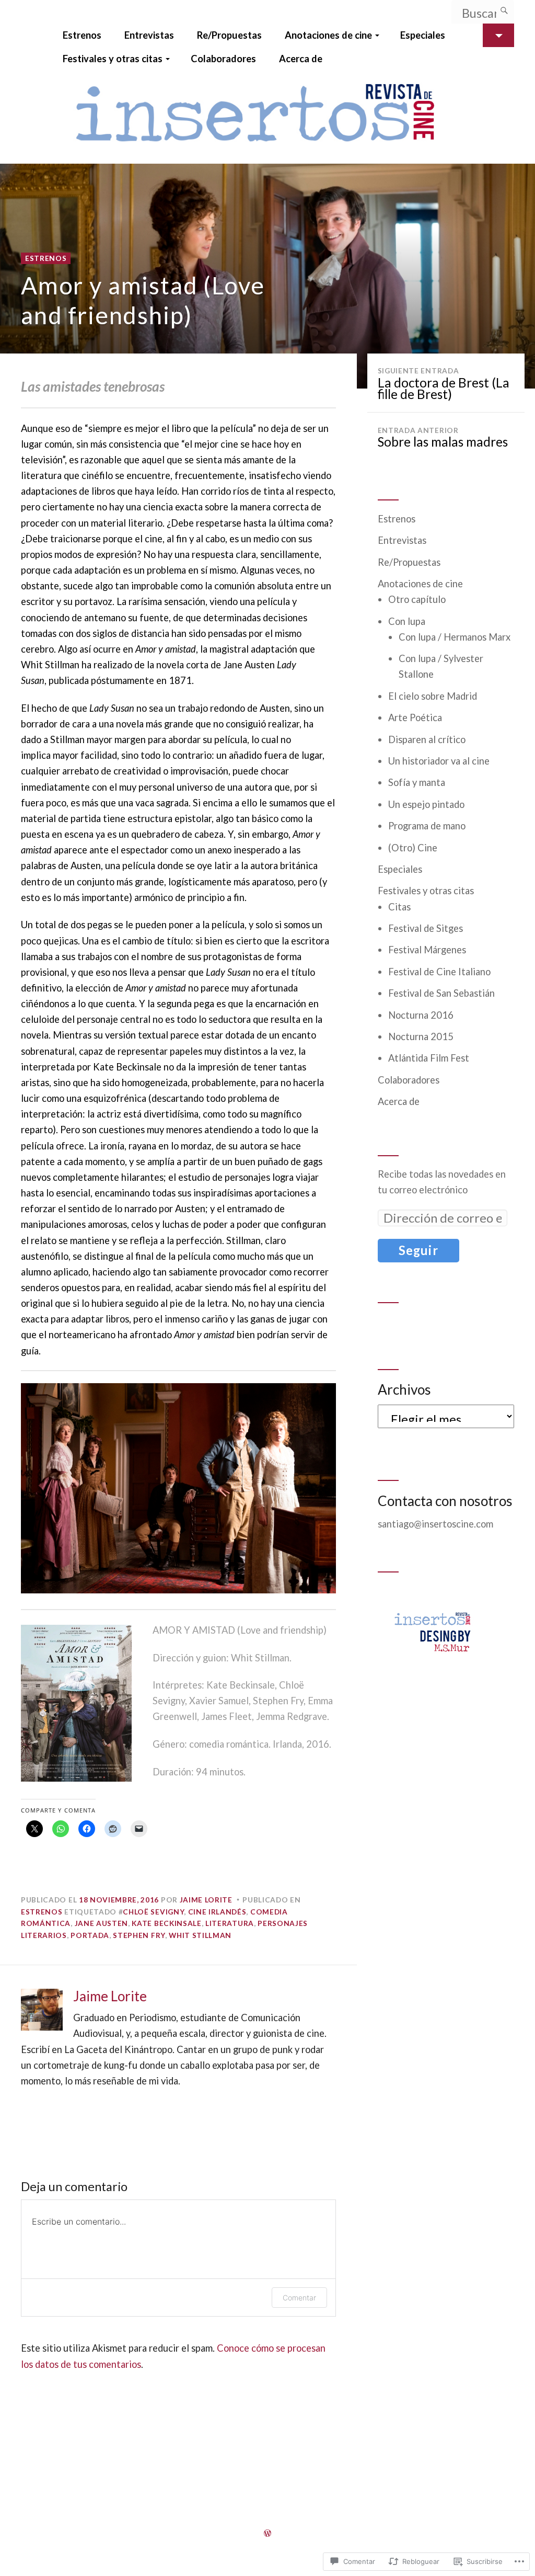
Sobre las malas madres (443, 438)
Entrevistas (149, 35)
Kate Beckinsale (166, 1923)
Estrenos (82, 35)
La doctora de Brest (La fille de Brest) (444, 384)
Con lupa (407, 621)
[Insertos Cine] (267, 117)
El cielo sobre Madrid (433, 696)
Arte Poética (415, 717)
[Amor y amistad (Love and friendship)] (267, 276)
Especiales (423, 35)
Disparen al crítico (427, 739)
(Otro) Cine (413, 848)
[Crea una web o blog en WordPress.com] (267, 2533)
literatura (230, 1923)
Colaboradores (223, 59)
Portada (90, 1935)
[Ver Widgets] (498, 35)
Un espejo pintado (426, 804)
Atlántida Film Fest (429, 1058)
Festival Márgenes (427, 950)
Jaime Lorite (206, 1900)
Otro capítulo (417, 599)
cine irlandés (217, 1912)
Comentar (299, 2298)
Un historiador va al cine (439, 761)
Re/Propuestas (229, 35)
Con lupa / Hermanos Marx (455, 637)
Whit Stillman (200, 1935)
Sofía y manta (417, 782)
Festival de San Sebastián (441, 993)
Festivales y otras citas (113, 59)
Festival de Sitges (426, 928)
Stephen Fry (139, 1935)
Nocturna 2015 (421, 1036)
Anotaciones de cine (328, 35)
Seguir (418, 1250)
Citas (399, 907)
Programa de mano (427, 826)
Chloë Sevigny (153, 1912)
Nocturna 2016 (421, 1015)
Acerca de (301, 59)
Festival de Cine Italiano (439, 972)
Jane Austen (102, 1923)
